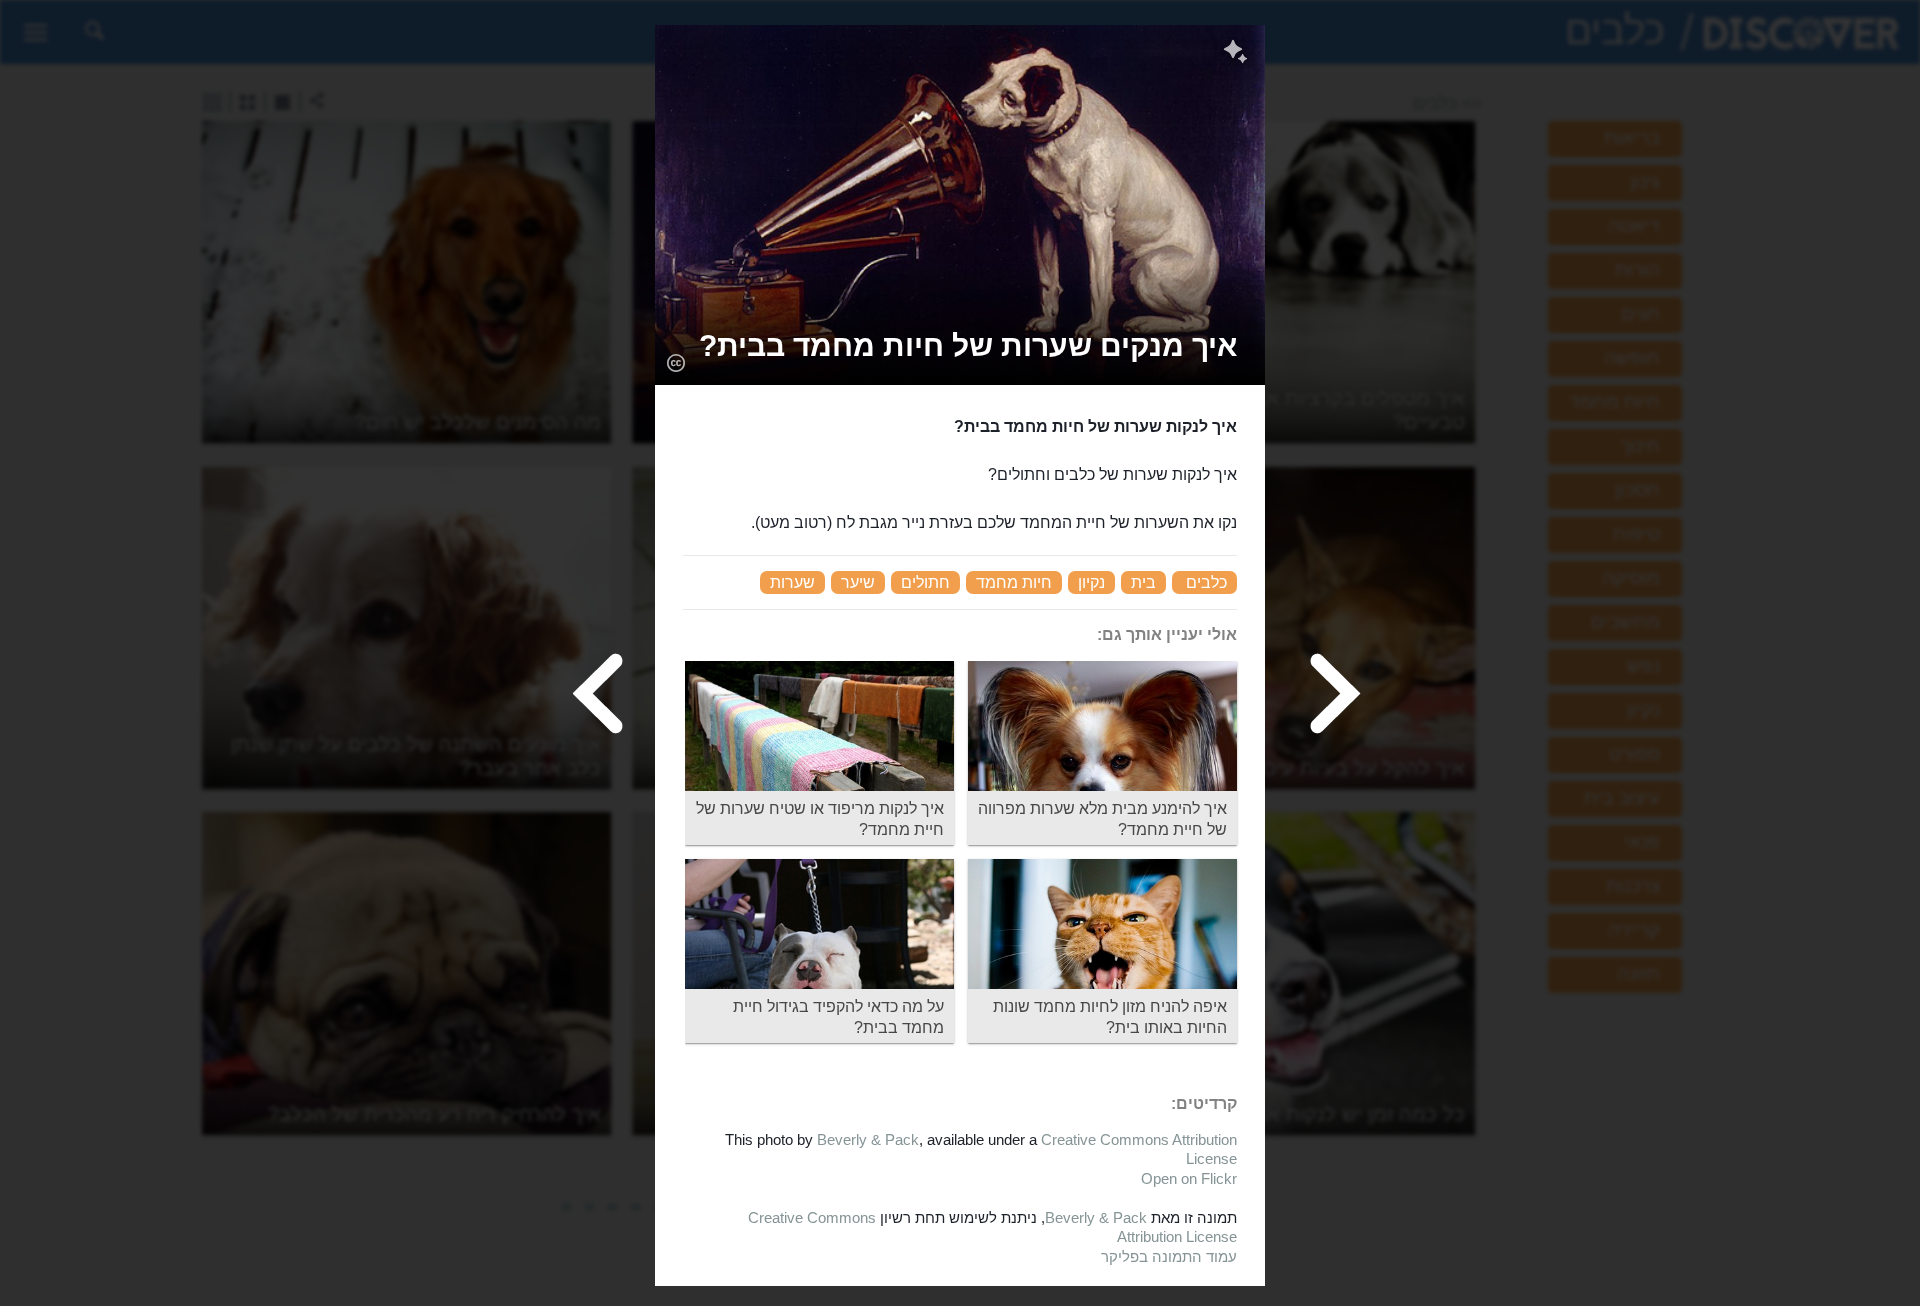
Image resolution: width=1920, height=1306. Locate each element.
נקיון (1091, 582)
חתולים (925, 582)
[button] (968, 345)
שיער (858, 582)
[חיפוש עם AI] (1235, 54)
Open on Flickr (1189, 1178)
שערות (792, 582)
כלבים (1206, 582)
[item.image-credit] (675, 362)
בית (1143, 582)
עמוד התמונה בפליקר (1169, 1256)
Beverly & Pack (868, 1139)
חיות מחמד (1014, 582)
